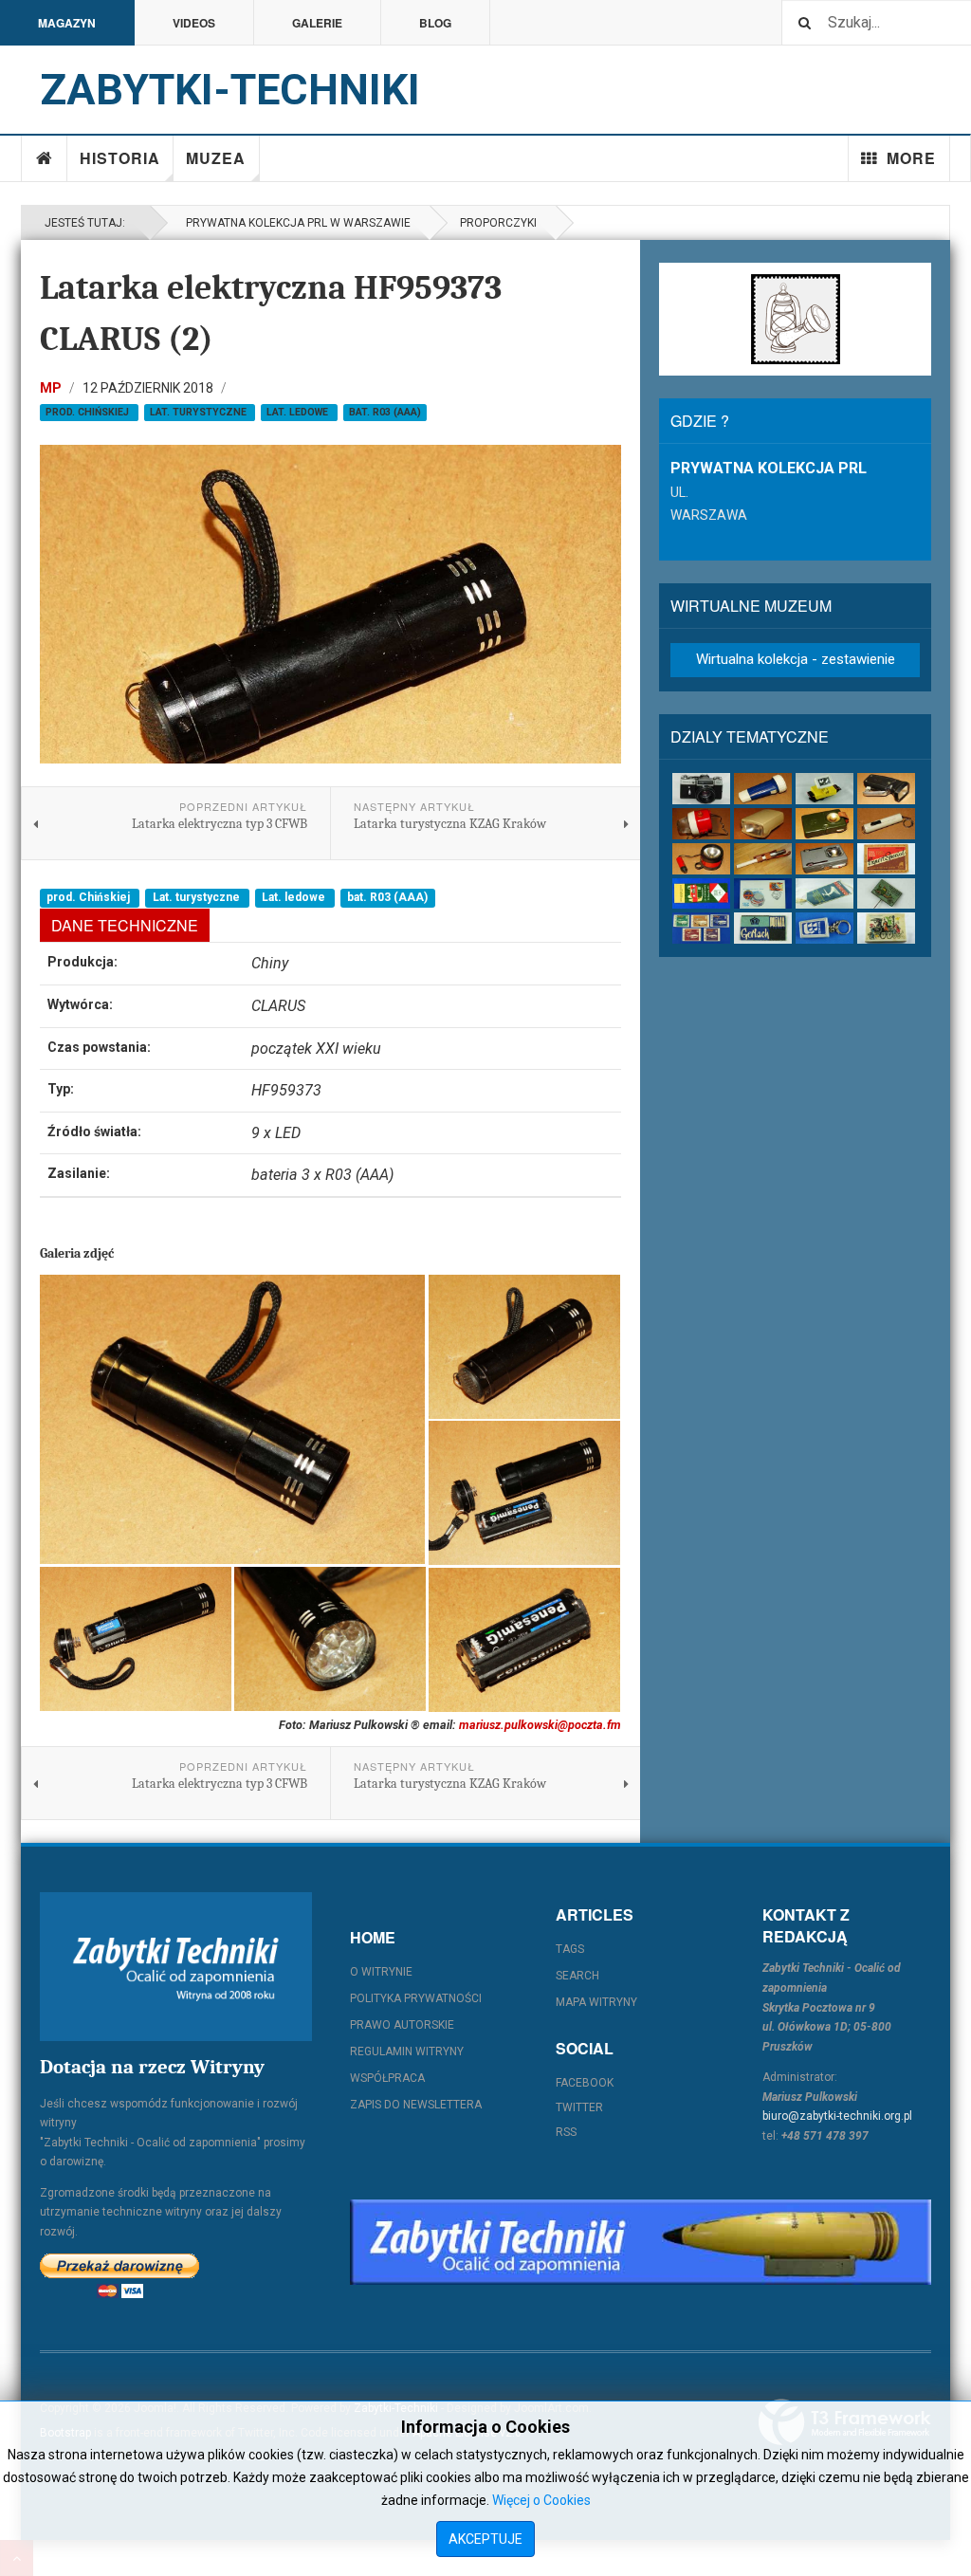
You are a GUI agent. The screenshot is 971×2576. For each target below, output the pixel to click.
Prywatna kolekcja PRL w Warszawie (295, 223)
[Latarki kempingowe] (701, 824)
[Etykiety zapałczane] (701, 894)
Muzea (216, 158)
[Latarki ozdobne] (886, 824)
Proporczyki (498, 223)
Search (577, 1976)
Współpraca (387, 2078)
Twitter (579, 2107)
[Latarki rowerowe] (763, 824)
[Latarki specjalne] (763, 859)
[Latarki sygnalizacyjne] (824, 859)
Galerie (317, 23)
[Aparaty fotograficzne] (701, 789)
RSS (566, 2132)
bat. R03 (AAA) (385, 412)
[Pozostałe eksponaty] (886, 928)
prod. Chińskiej (89, 412)
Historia (120, 158)
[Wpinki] (886, 894)
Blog (435, 23)
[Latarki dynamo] (886, 789)
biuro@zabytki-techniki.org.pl (837, 2116)
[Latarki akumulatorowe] (763, 789)
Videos (194, 23)
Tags (570, 1949)
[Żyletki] (763, 928)
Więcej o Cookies (541, 2500)
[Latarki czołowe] (824, 789)
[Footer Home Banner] (641, 2243)
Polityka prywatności (416, 1998)
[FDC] (763, 894)
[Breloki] (824, 928)
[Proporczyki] (824, 894)
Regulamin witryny (407, 2052)
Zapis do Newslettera (416, 2105)
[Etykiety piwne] (886, 859)
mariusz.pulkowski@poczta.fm (540, 1725)
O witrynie (381, 1972)
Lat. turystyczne (200, 412)
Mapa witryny (596, 2002)
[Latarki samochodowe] (701, 859)
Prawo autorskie (402, 2025)
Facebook (585, 2083)
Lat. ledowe (299, 412)
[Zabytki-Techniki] (176, 1967)
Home (45, 158)
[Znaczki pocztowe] (701, 928)
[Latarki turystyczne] (824, 824)
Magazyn (67, 23)
